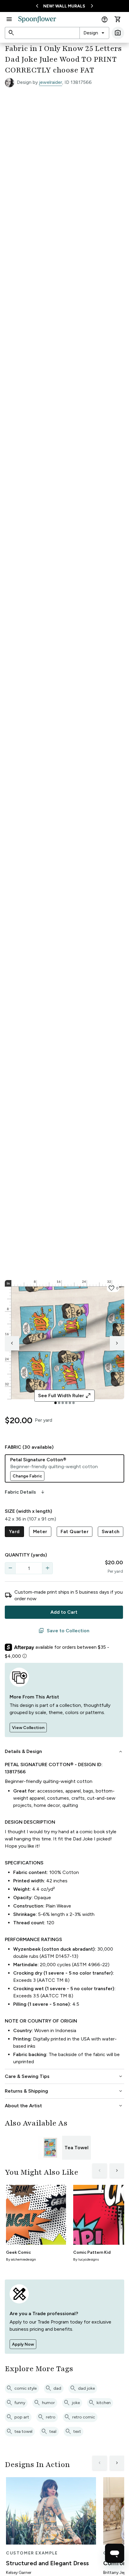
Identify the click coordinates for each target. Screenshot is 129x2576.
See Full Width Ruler (65, 1396)
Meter (40, 1531)
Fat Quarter (75, 1531)
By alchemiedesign (21, 2259)
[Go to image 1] (55, 1403)
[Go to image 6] (73, 1403)
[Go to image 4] (66, 1403)
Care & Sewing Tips (64, 2076)
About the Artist (64, 2106)
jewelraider (51, 82)
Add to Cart (64, 1612)
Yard (14, 1531)
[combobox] (94, 33)
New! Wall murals (64, 6)
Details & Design (64, 1751)
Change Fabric (27, 1476)
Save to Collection (64, 1631)
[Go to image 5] (70, 1403)
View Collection (28, 1728)
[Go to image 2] (59, 1403)
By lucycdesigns (86, 2259)
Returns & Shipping (64, 2091)
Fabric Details (25, 1492)
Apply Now (23, 2344)
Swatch (111, 1531)
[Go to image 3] (63, 1403)
